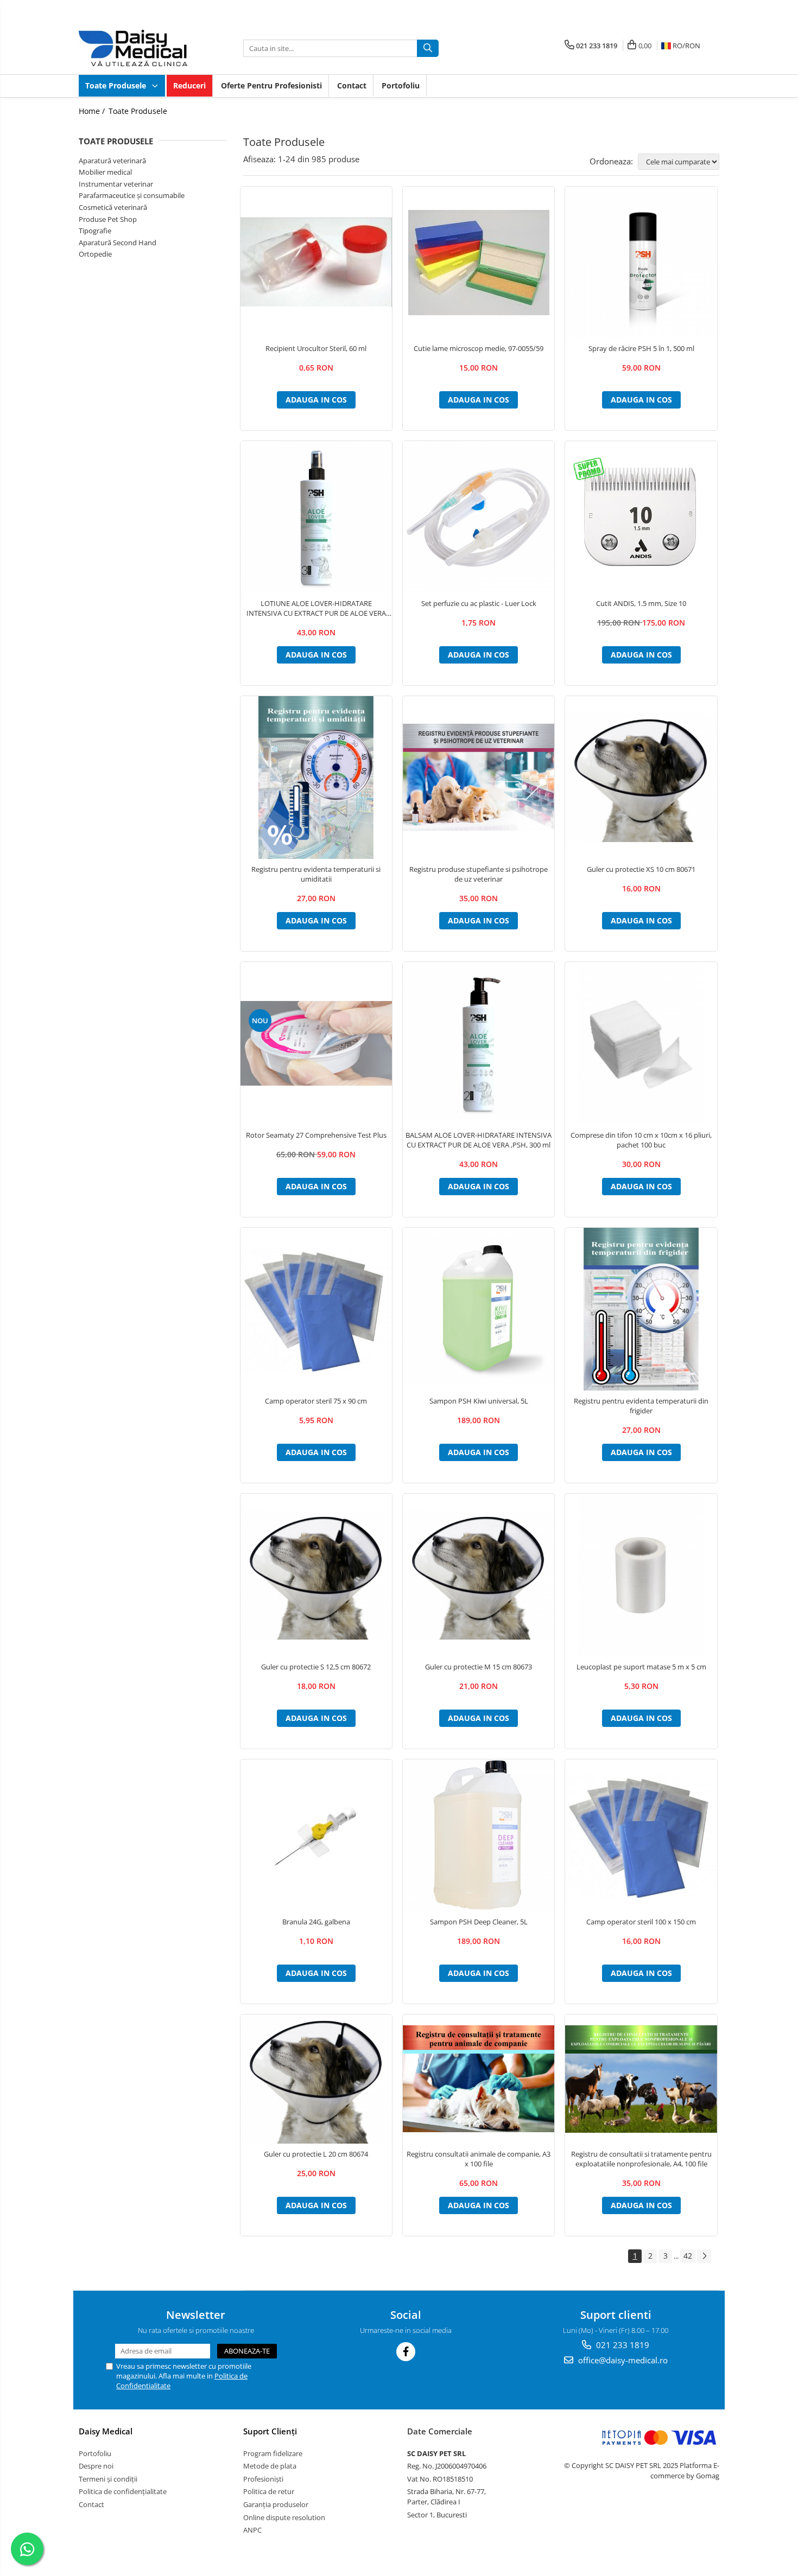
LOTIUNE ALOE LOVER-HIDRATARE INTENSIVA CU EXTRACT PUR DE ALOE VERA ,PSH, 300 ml (316, 608)
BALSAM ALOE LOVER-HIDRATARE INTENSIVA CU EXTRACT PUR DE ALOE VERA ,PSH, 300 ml (479, 1140)
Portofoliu (401, 85)
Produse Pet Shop (108, 219)
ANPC (252, 2530)
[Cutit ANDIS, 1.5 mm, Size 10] (641, 517)
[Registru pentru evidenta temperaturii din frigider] (641, 1309)
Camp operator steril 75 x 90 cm (316, 1401)
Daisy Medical (106, 2431)
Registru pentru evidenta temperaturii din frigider (641, 1406)
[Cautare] (428, 48)
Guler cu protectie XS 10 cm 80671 (641, 869)
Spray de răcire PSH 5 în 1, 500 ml (641, 348)
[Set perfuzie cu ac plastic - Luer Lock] (479, 517)
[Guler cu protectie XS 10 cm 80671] (641, 777)
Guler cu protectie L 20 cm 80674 (316, 2154)
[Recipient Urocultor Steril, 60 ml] (316, 263)
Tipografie (95, 231)
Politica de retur (269, 2491)
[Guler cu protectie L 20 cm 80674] (316, 2079)
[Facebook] (406, 2352)
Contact (352, 85)
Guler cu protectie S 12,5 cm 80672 (316, 1667)
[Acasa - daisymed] (133, 48)
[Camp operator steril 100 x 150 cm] (641, 1835)
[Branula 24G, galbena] (316, 1835)
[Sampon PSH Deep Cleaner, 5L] (479, 1835)
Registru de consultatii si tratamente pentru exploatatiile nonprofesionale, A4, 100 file (641, 2159)
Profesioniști (263, 2479)
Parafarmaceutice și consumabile (132, 195)
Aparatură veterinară (112, 161)
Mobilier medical (105, 172)
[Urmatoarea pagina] (704, 2256)
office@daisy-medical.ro (622, 2360)
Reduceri (189, 85)
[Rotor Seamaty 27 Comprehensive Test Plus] (316, 1043)
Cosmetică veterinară (113, 207)
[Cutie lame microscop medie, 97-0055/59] (479, 263)
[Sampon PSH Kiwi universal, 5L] (479, 1309)
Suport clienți (270, 2431)
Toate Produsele (117, 85)
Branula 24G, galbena (316, 1922)
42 (688, 2256)
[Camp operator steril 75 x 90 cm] (316, 1309)
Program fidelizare (273, 2453)
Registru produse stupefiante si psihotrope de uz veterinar (479, 874)
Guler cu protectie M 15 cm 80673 (479, 1667)
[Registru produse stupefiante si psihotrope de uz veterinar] (479, 777)
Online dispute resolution (284, 2517)
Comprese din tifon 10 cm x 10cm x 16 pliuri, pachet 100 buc (641, 1140)
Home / (93, 111)
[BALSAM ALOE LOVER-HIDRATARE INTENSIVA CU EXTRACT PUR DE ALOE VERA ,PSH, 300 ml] (479, 1043)
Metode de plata (270, 2466)
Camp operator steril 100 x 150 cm (641, 1922)
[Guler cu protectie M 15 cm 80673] (479, 1575)
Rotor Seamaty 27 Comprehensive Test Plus (316, 1135)
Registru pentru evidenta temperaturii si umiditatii (316, 874)
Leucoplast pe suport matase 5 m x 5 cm (641, 1667)
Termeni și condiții (108, 2479)
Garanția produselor (276, 2504)
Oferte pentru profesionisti (271, 85)
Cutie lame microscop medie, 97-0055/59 (479, 348)
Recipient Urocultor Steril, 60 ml (316, 348)
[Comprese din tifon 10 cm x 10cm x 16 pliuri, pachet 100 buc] (641, 1043)
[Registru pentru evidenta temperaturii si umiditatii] (316, 777)
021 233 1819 (622, 2345)
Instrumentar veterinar (116, 184)
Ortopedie (95, 254)
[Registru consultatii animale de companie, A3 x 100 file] (479, 2079)
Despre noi (96, 2466)
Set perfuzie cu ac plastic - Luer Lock (479, 603)
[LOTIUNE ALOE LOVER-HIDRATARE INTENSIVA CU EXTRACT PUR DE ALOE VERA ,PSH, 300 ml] (316, 517)
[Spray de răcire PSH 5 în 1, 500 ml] (641, 262)
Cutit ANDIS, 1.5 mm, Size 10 (641, 603)
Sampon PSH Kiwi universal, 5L (479, 1401)
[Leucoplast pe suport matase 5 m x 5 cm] (641, 1575)
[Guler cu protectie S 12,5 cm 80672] (316, 1575)
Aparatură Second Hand (118, 243)
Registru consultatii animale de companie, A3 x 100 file (479, 2159)
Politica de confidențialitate (123, 2491)
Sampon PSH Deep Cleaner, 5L (479, 1922)
